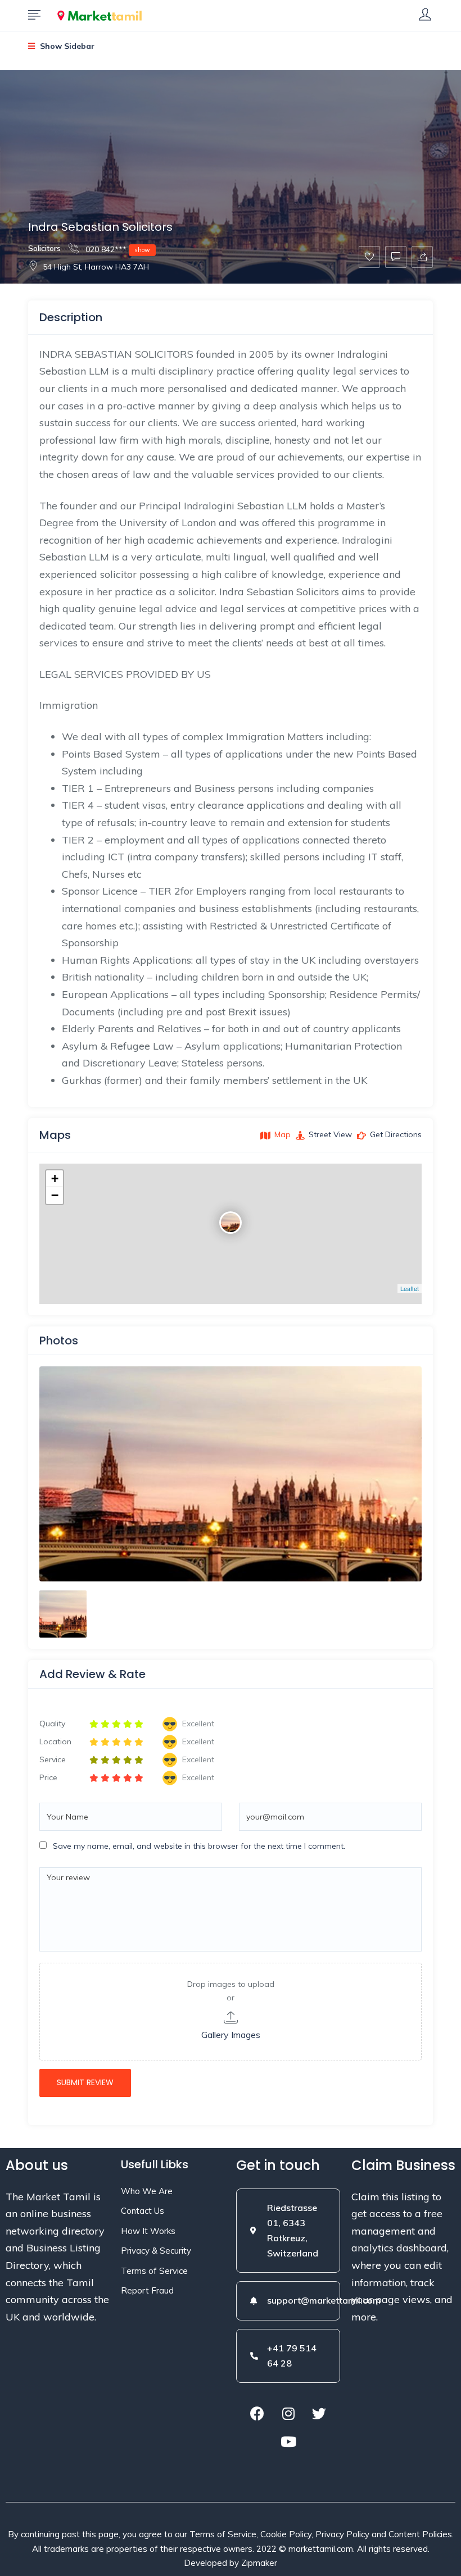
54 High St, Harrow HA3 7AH (96, 267)
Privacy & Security (156, 2251)
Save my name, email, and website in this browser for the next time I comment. (199, 1846)
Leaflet (410, 1288)
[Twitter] (319, 2413)
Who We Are (147, 2191)
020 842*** (117, 249)
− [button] (55, 1195)
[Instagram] (288, 2413)
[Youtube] (288, 2441)
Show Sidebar (66, 46)
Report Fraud (147, 2290)
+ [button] (55, 1178)
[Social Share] (422, 257)
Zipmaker (259, 2563)
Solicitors (44, 248)
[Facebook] (257, 2413)
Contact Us (143, 2211)
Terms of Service (154, 2271)
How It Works (148, 2231)
